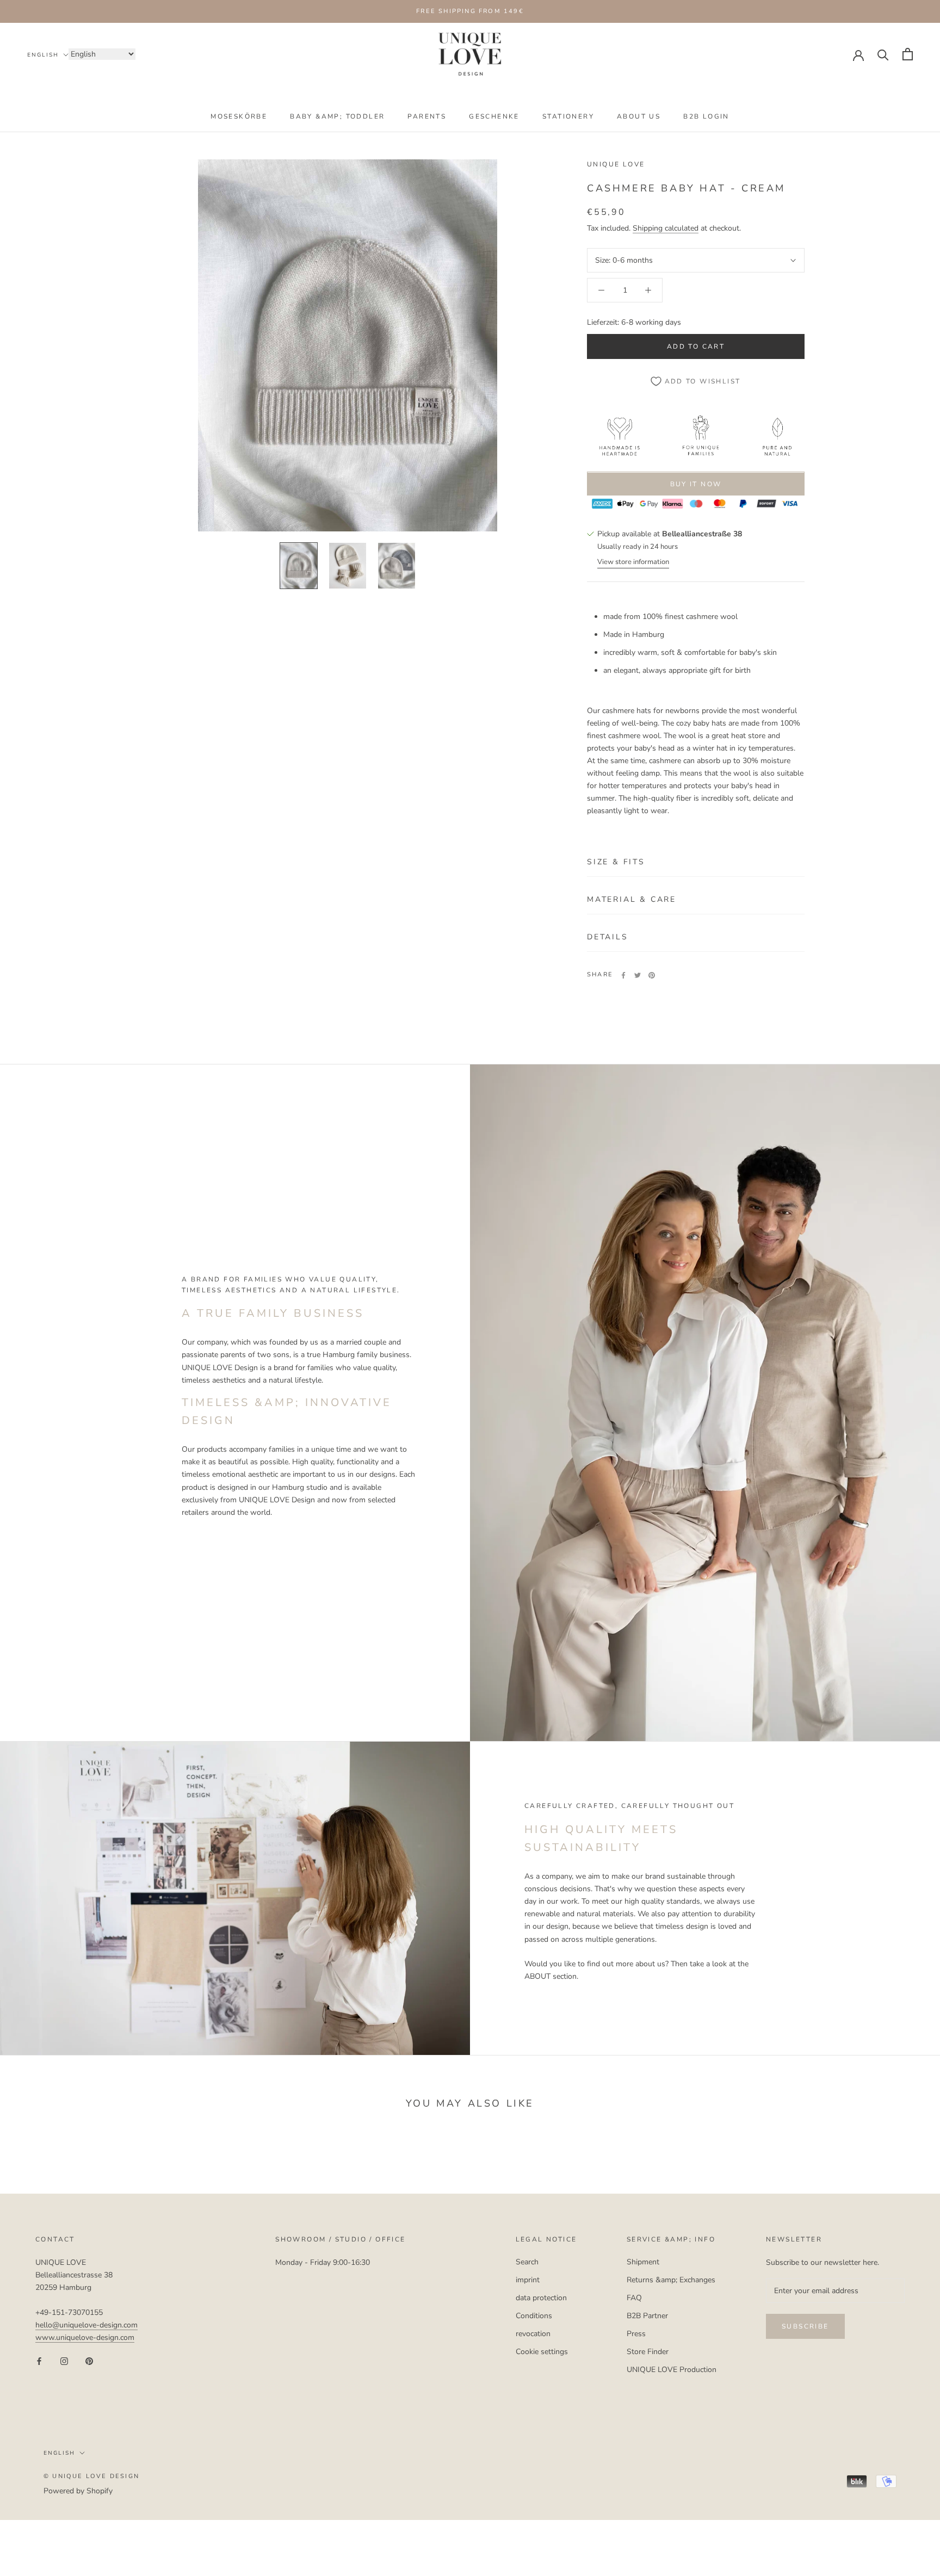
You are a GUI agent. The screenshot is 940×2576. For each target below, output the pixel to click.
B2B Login (706, 116)
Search (527, 2262)
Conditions (534, 2316)
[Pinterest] (652, 975)
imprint (528, 2280)
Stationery (568, 116)
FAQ (634, 2298)
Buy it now (696, 485)
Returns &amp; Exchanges (671, 2280)
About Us (639, 116)
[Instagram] (64, 2361)
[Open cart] (908, 54)
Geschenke (494, 116)
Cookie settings (542, 2352)
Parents (427, 116)
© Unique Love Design (91, 2476)
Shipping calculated (666, 229)
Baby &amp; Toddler (337, 116)
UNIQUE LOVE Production (672, 2370)
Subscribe (805, 2326)
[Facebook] (623, 975)
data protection (541, 2298)
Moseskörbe (239, 116)
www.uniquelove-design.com (85, 2337)
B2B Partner (647, 2316)
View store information (633, 562)
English (43, 55)
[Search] (883, 54)
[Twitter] (638, 975)
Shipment (643, 2262)
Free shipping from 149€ (470, 11)
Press (636, 2334)
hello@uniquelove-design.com (86, 2325)
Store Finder (648, 2352)
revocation (533, 2334)
